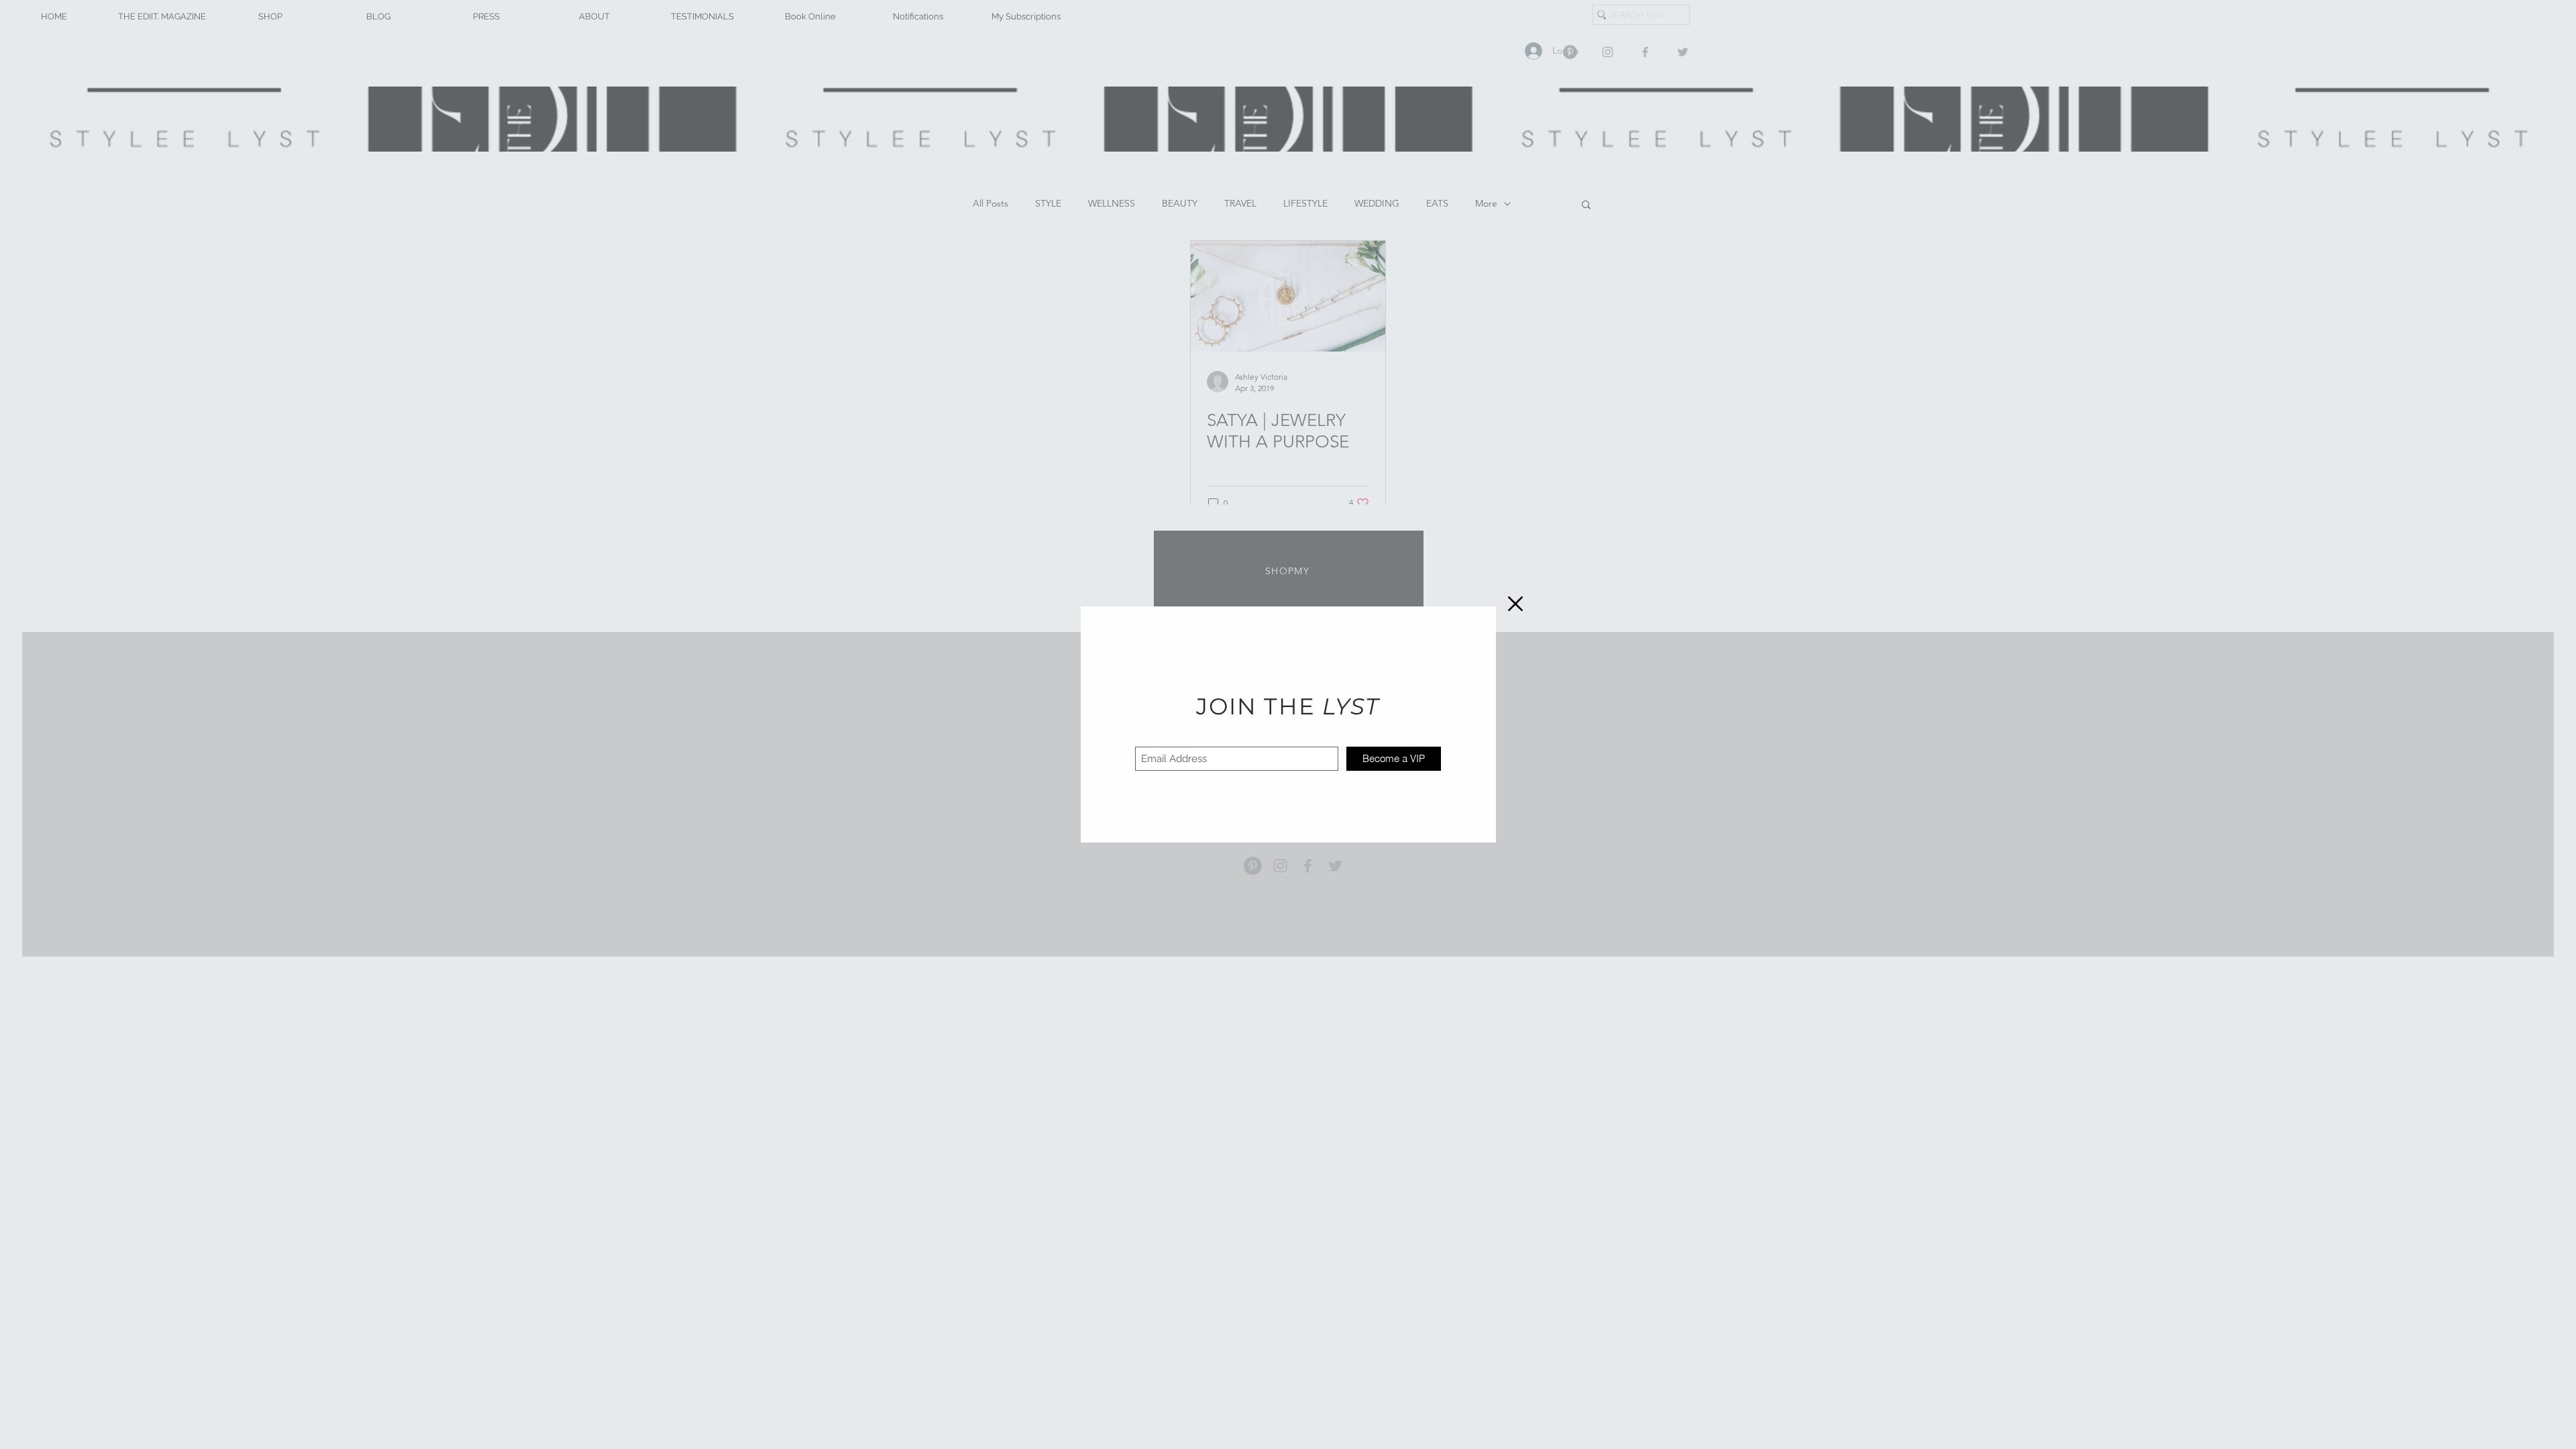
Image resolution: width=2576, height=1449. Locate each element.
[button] (1515, 604)
